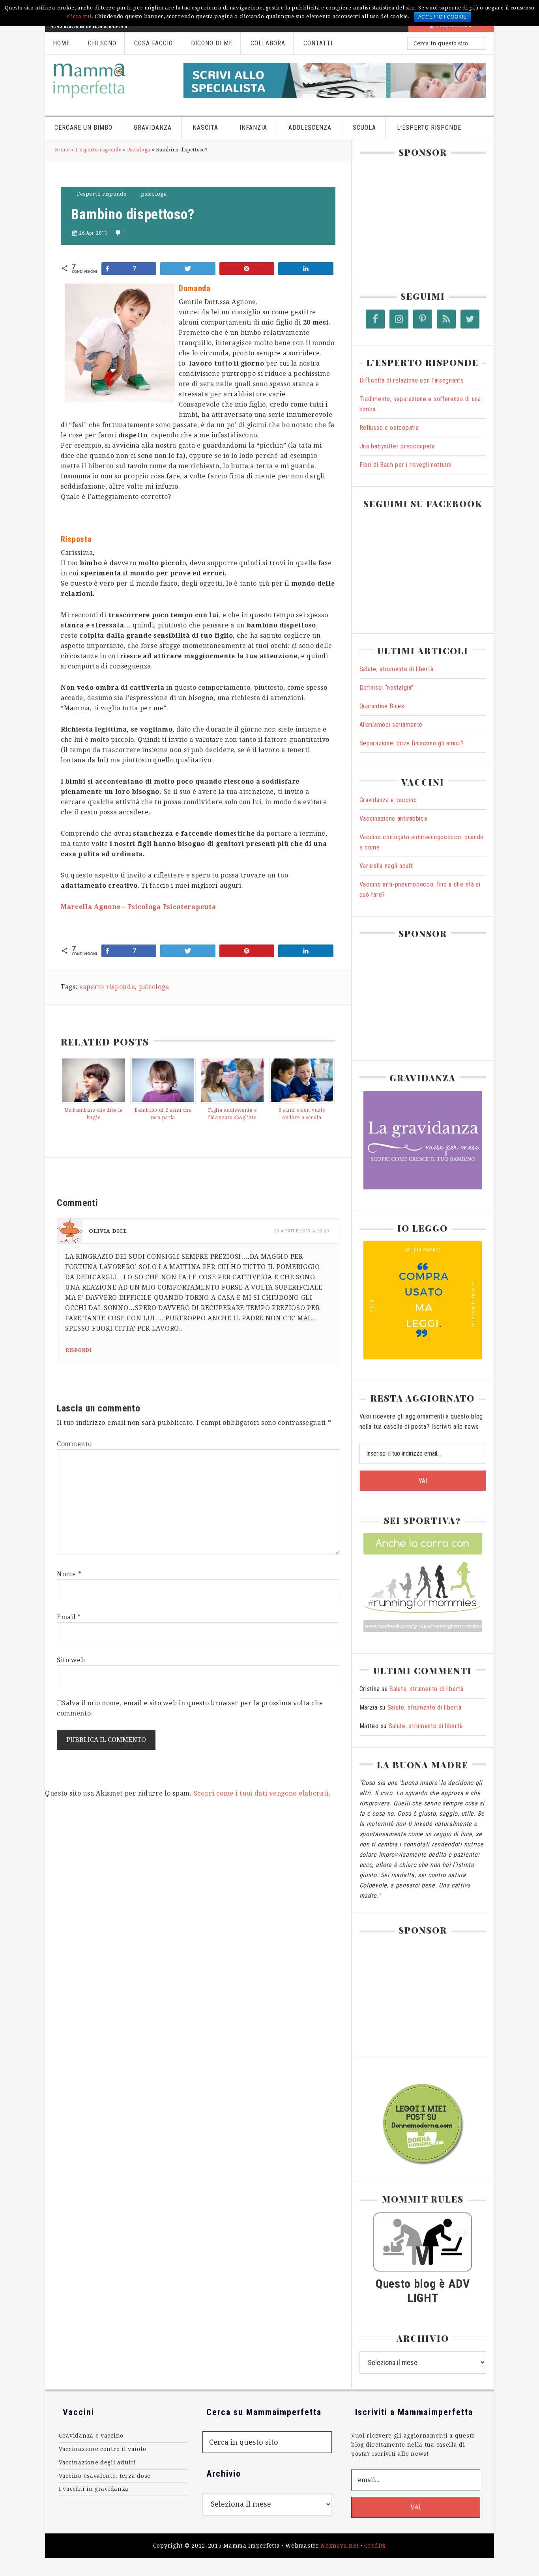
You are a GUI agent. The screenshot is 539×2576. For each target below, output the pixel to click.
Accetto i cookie (443, 17)
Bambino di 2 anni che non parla (163, 1114)
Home (62, 150)
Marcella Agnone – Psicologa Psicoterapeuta (138, 907)
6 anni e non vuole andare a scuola (302, 1114)
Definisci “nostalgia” (386, 688)
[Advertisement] (419, 215)
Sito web (71, 1660)
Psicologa (139, 150)
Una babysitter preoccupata (397, 446)
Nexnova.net (340, 2546)
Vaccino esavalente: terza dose (105, 2476)
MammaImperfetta (110, 80)
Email (69, 1617)
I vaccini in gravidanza (94, 2489)
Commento (74, 1444)
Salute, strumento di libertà (397, 669)
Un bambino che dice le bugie (94, 1114)
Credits (375, 2546)
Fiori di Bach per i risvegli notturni (406, 465)
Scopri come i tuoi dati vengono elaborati (261, 1793)
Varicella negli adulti (387, 866)
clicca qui (79, 16)
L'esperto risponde (98, 150)
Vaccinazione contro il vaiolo (102, 2449)
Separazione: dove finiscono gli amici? (412, 743)
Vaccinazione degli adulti (97, 2462)
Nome (69, 1574)
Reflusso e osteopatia (389, 428)
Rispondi (79, 1350)
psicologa (154, 987)
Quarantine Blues (382, 706)
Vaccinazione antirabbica (393, 819)
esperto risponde (107, 987)
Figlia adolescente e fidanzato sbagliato (232, 1114)
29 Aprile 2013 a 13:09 (301, 1231)
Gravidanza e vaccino (388, 800)
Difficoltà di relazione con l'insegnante (412, 380)
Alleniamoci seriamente (391, 725)
